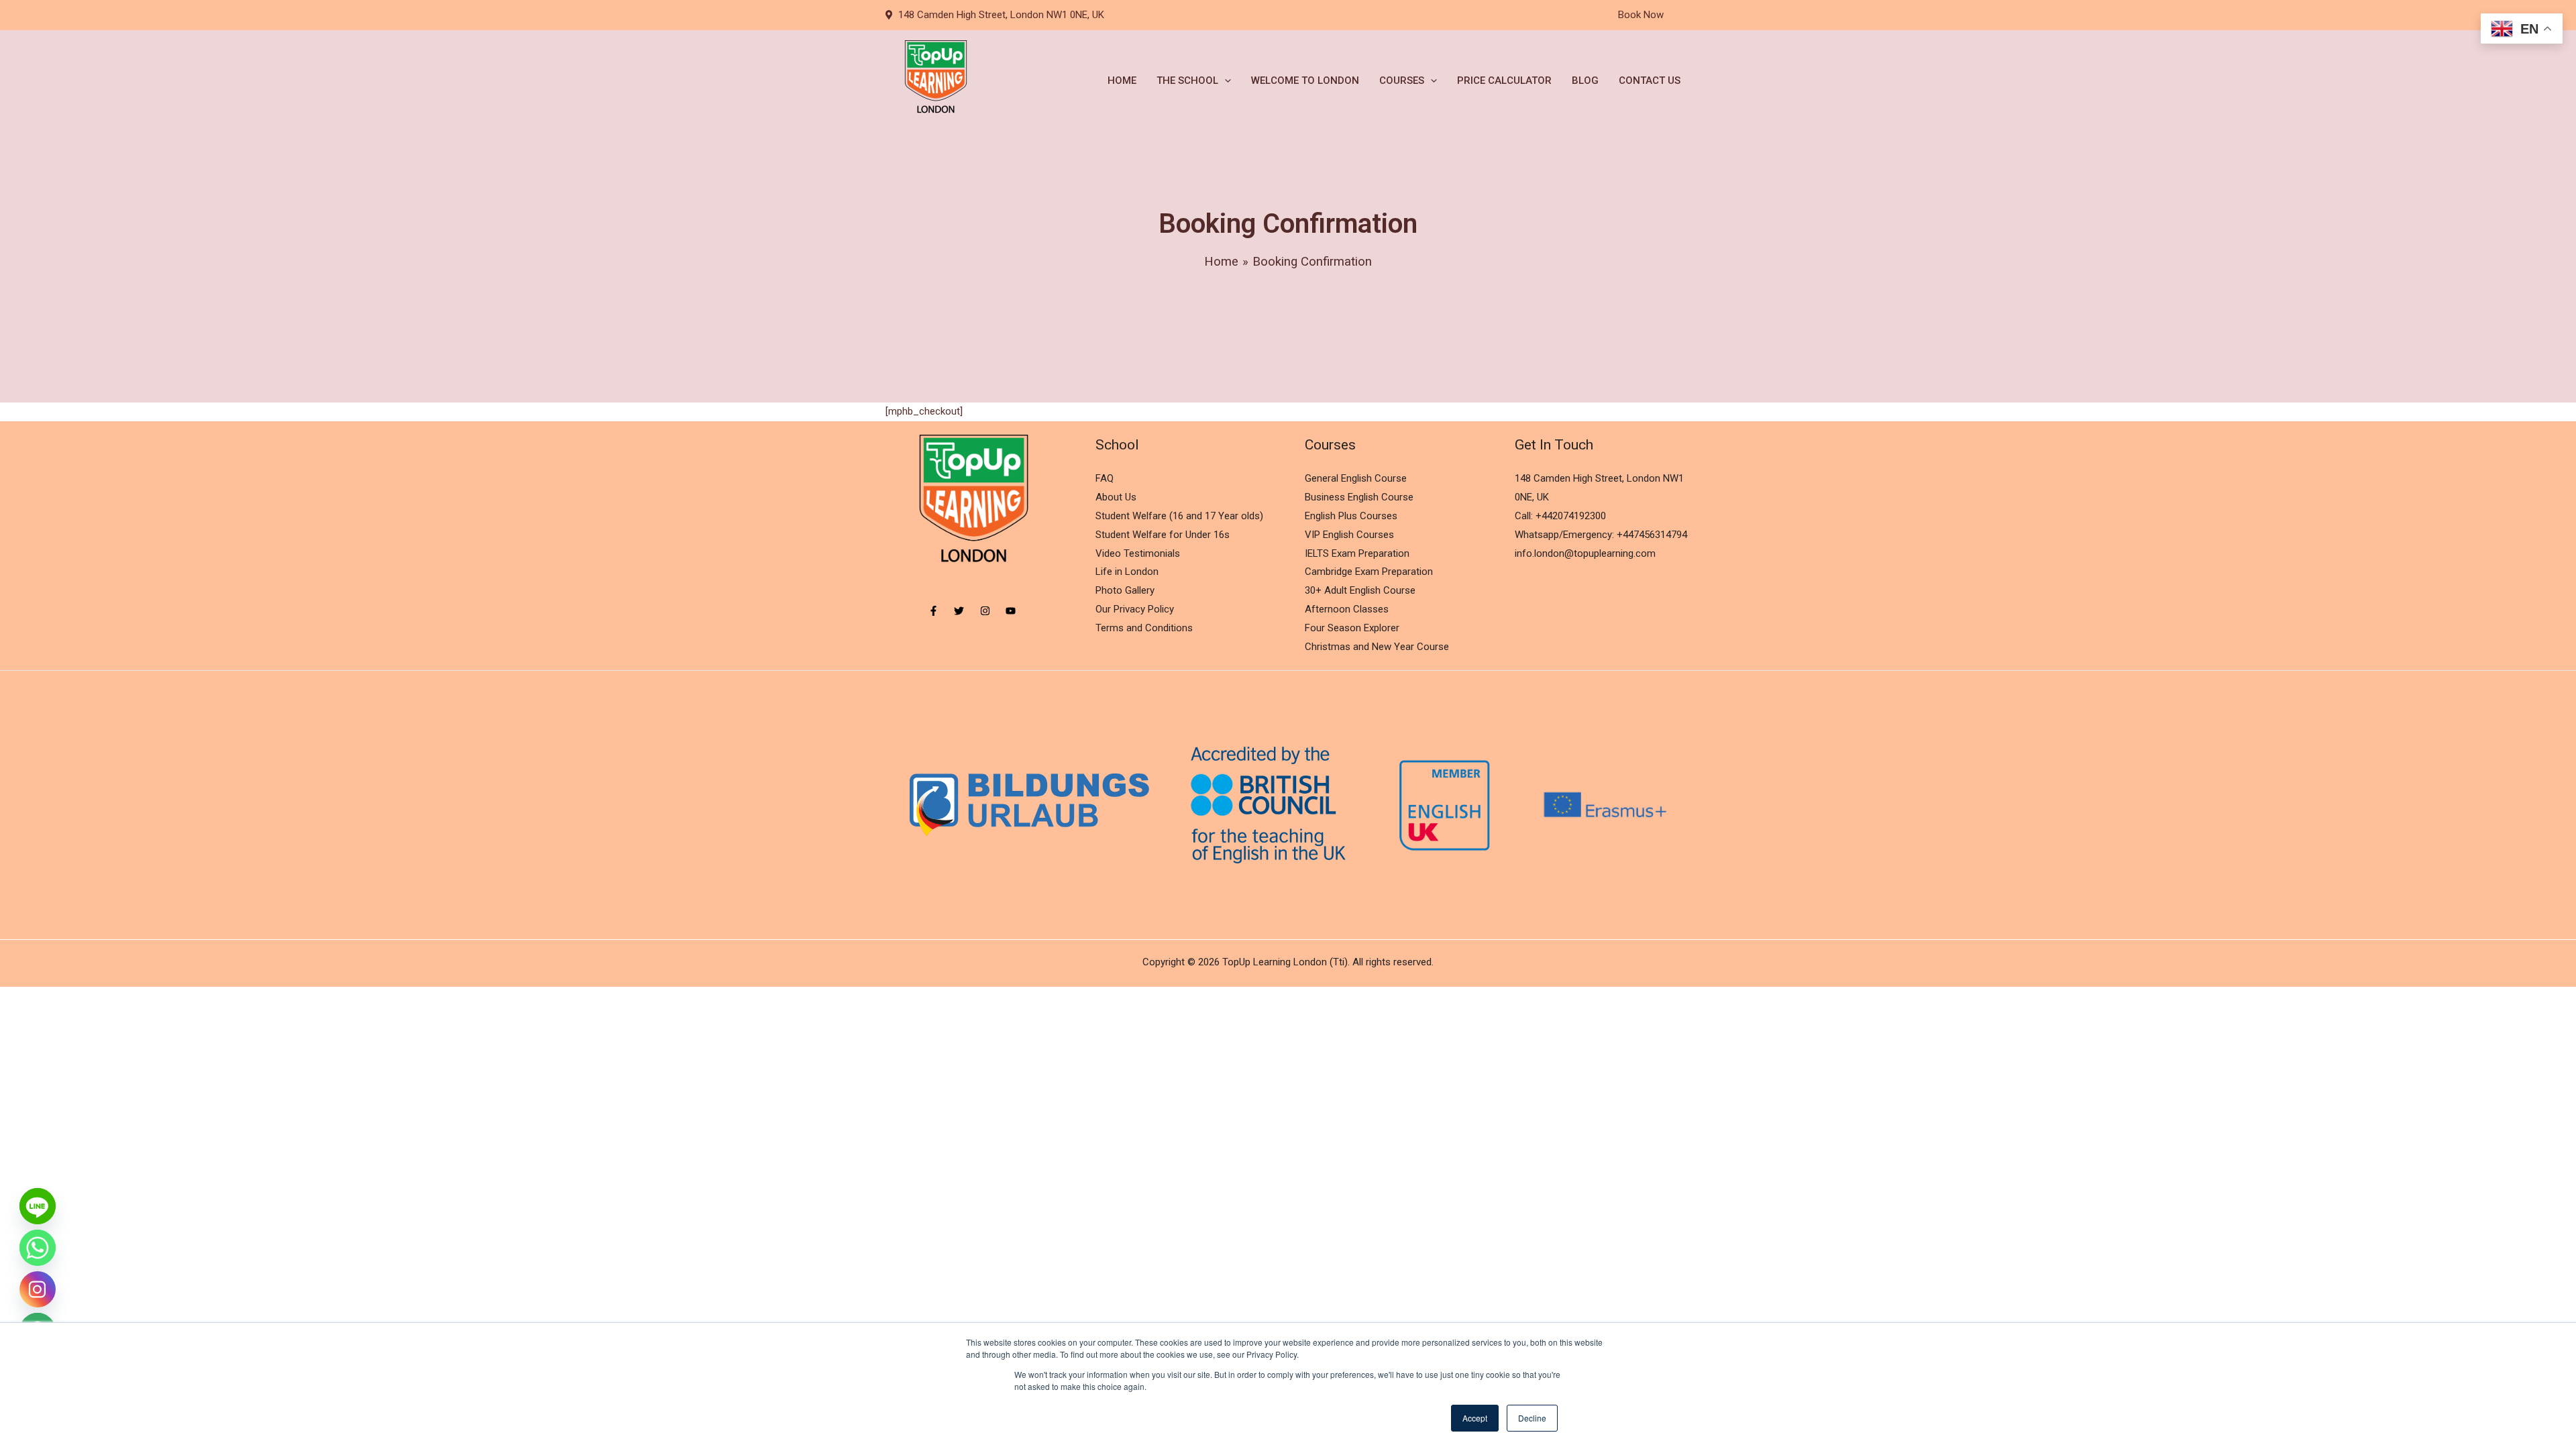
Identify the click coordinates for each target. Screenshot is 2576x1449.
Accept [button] (1475, 1418)
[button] (1641, 15)
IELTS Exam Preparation (1357, 553)
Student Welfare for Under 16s (1163, 535)
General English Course (1356, 478)
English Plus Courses (1351, 516)
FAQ (1105, 478)
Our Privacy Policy (1135, 609)
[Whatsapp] (38, 1248)
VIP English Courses (1349, 535)
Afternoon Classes (1347, 609)
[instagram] (992, 611)
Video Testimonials (1138, 553)
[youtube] (1012, 611)
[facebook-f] (940, 611)
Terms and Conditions (1144, 628)
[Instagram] (38, 1289)
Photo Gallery (1125, 590)
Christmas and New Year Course (1377, 647)
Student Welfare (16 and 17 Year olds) (1179, 516)
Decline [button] (1532, 1418)
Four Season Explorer (1352, 628)
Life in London (1127, 572)
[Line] (38, 1206)
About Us (1116, 497)
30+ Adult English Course (1360, 590)
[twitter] (966, 611)
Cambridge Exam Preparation (1369, 572)
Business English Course (1359, 497)
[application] (1225, 80)
